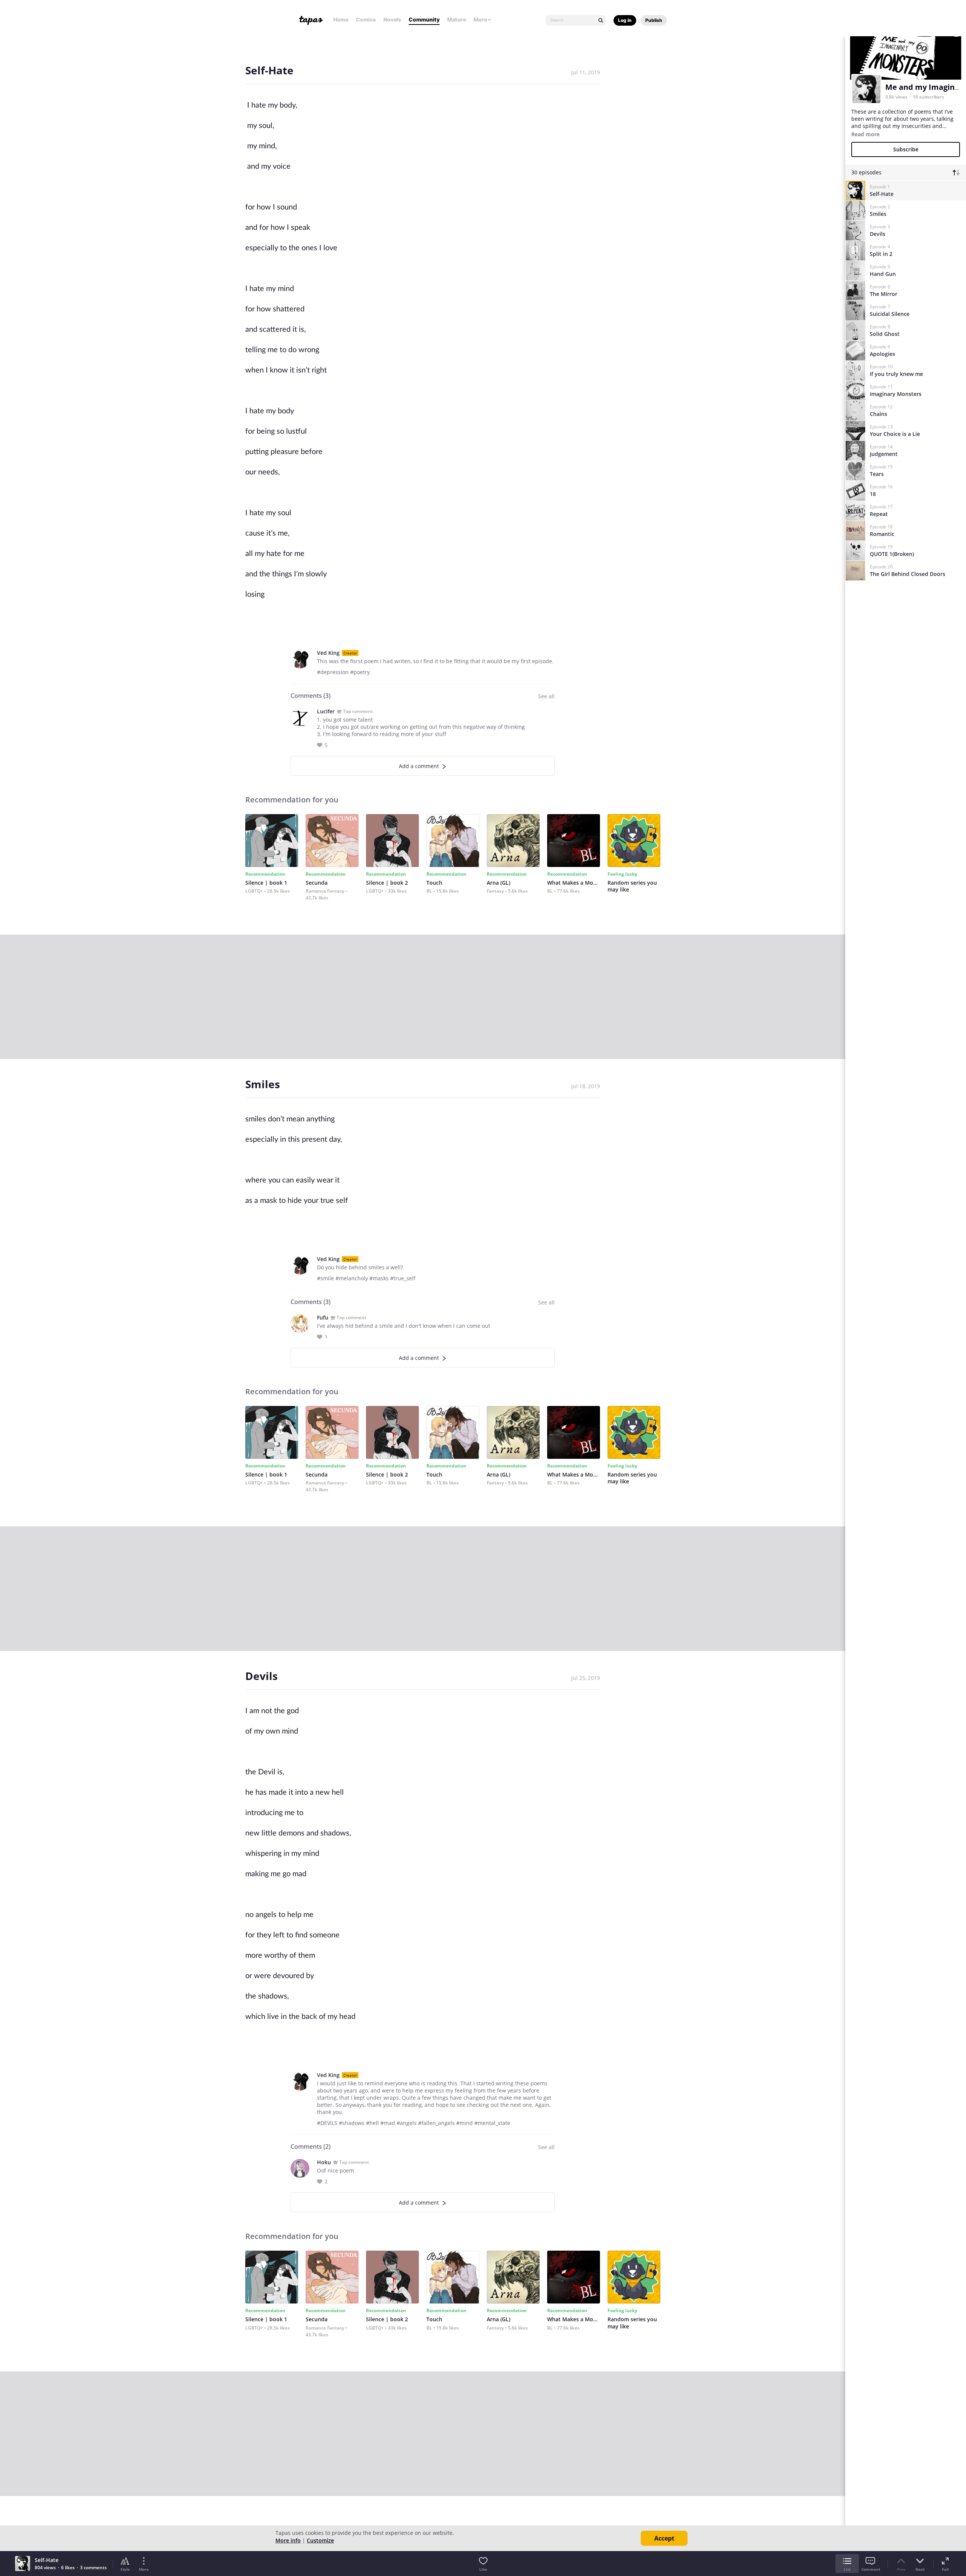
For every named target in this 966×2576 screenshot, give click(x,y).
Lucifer (326, 711)
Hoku (324, 2162)
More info (288, 2540)
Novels (392, 19)
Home (341, 19)
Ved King (328, 653)
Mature (457, 19)
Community (424, 19)
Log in (625, 20)
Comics (366, 19)
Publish (654, 20)
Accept (664, 2538)
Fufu (323, 1317)
